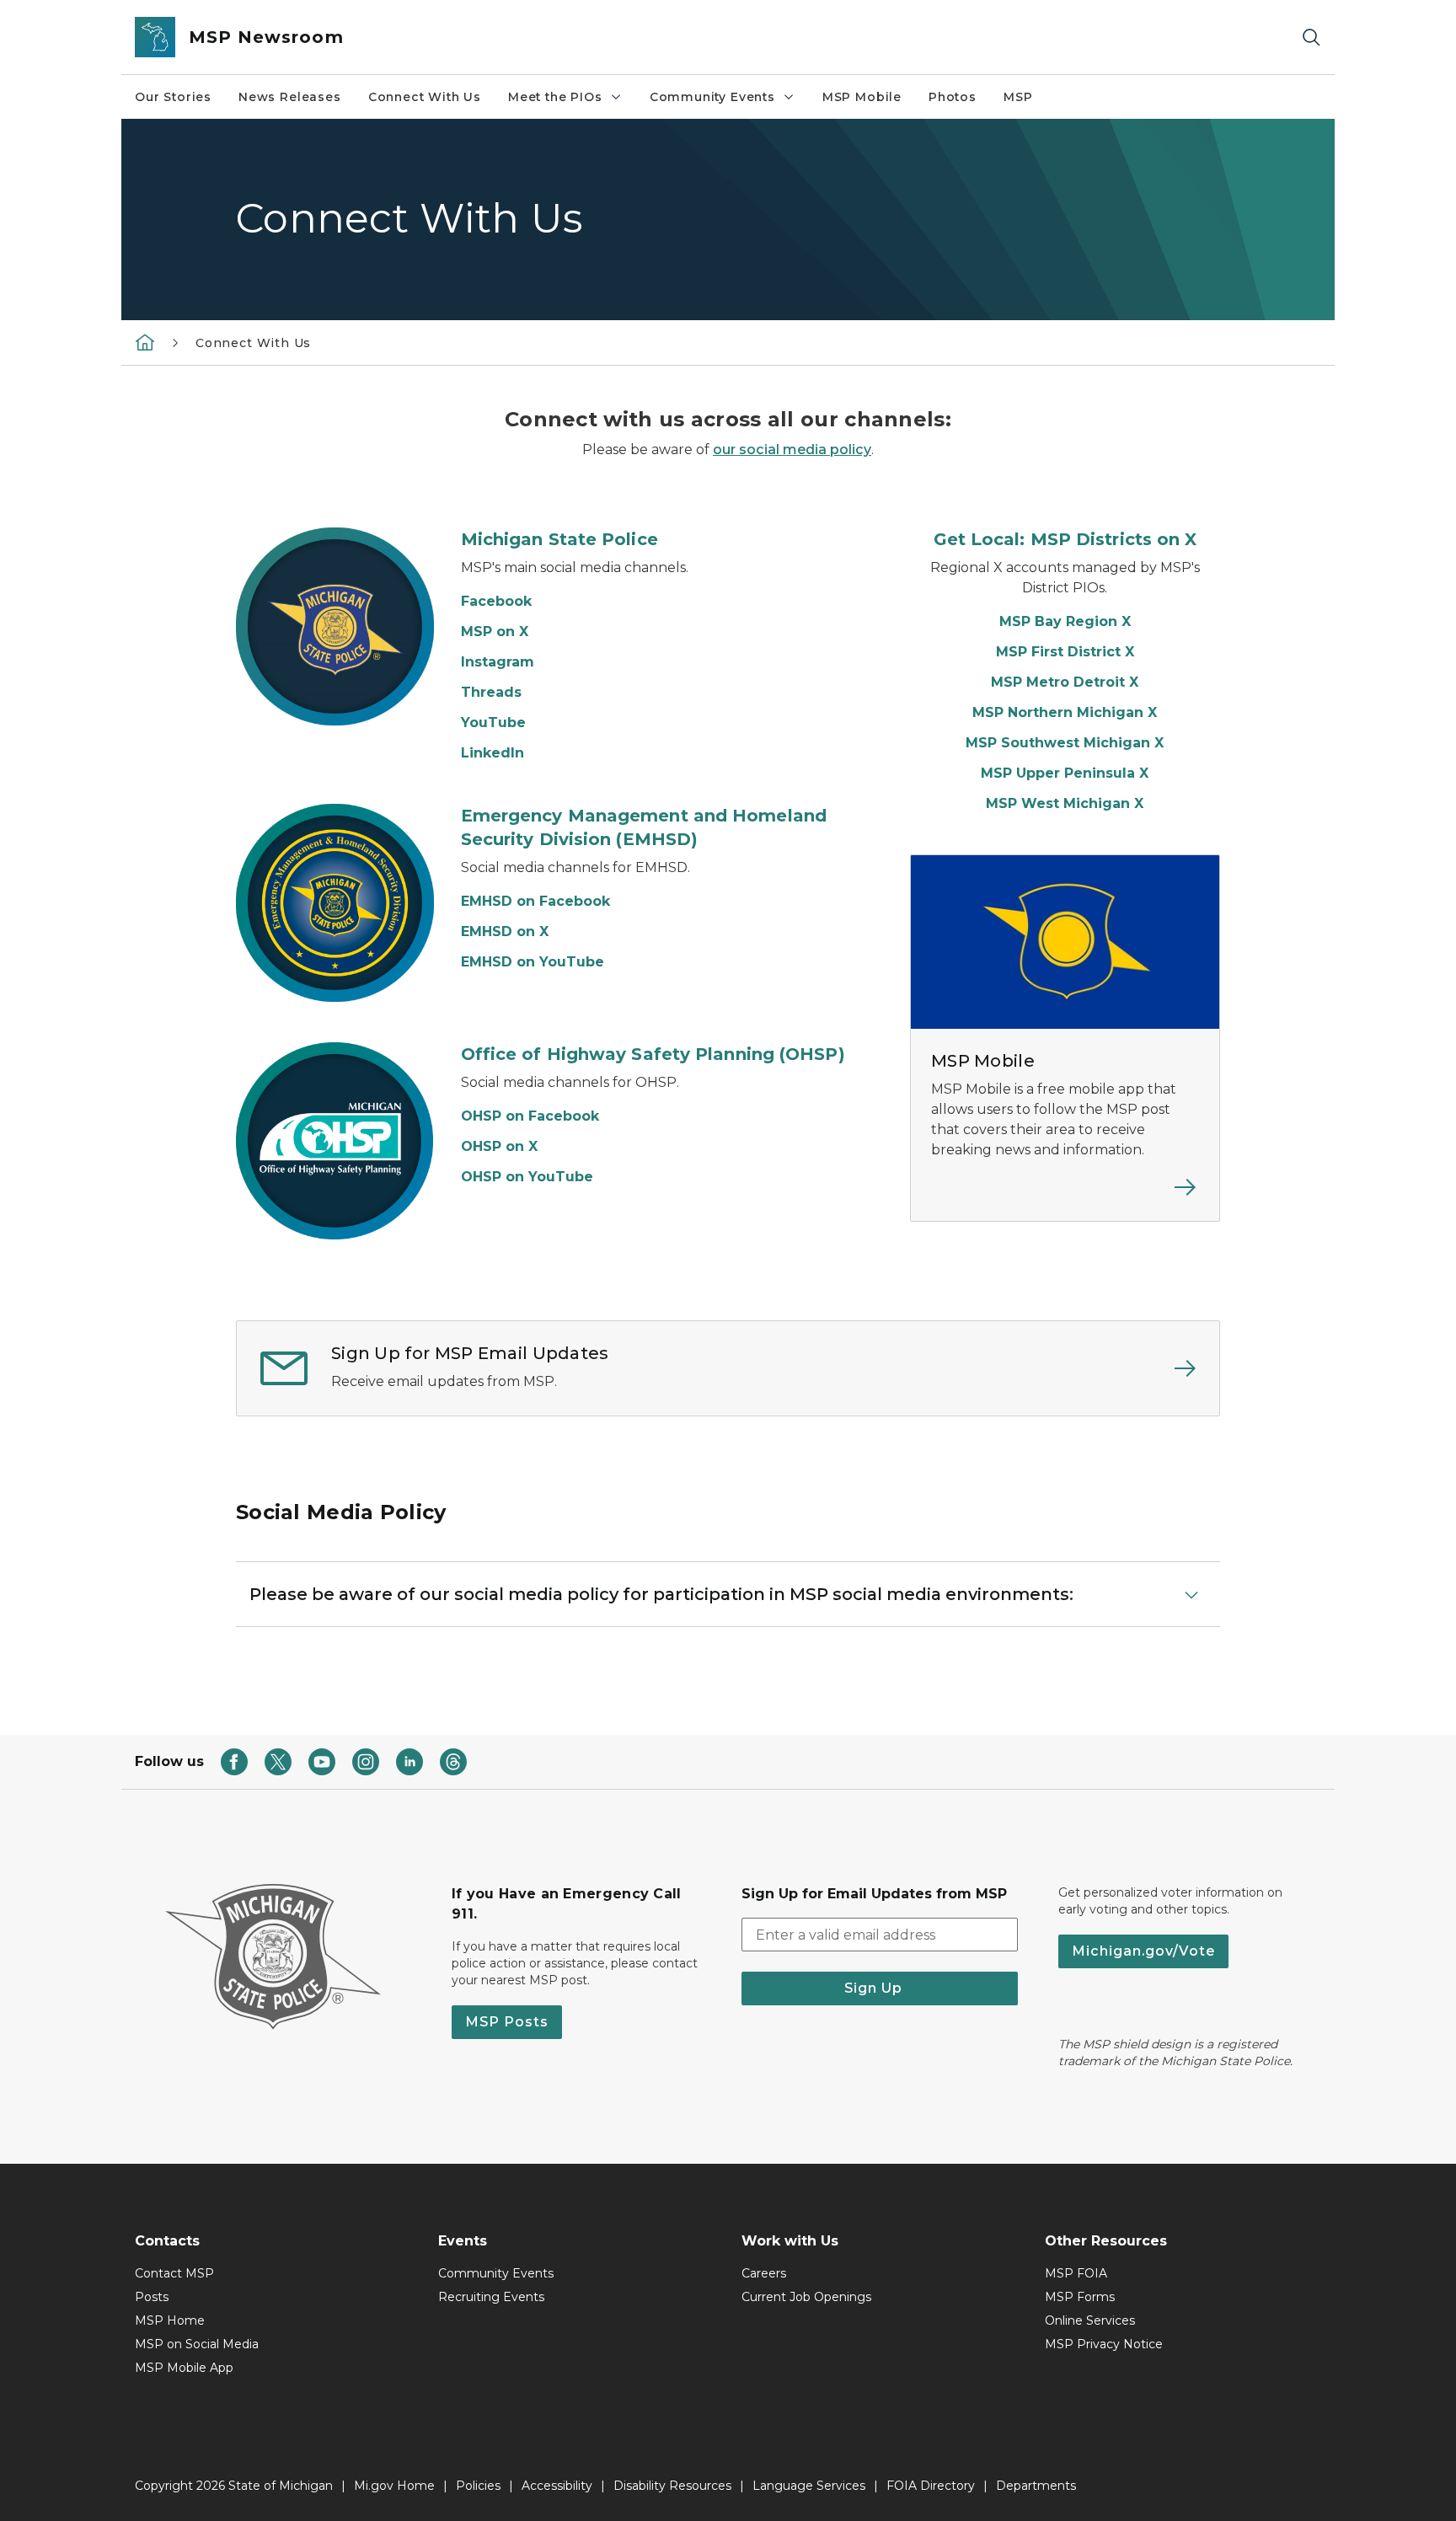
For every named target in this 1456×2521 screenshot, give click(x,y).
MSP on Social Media (197, 2344)
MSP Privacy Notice (1104, 2344)
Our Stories (173, 97)
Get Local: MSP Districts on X (1065, 539)
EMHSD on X (505, 931)
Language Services (809, 2486)
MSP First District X (1065, 652)
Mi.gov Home (394, 2486)
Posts (152, 2297)
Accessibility (557, 2486)
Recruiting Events (491, 2297)
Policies (478, 2486)
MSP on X (495, 632)
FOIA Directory (931, 2486)
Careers (764, 2273)
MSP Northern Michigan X (1065, 712)
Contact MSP (174, 2273)
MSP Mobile (862, 97)
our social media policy (792, 450)
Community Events (712, 97)
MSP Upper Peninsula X (1065, 773)
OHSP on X (499, 1146)
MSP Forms (1080, 2297)
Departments (1036, 2486)
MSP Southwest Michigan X (1065, 743)
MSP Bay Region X (1065, 621)
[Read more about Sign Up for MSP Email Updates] (914, 1368)
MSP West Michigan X (1065, 803)
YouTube (493, 723)
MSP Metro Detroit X (1065, 682)
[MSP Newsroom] (145, 342)
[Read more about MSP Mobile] (1065, 1197)
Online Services (1090, 2320)
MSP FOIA (1076, 2273)
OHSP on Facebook (530, 1116)
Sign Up (880, 1988)
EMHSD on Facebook (535, 901)
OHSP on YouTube (527, 1177)
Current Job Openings (806, 2297)
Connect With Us (425, 97)
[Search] (1311, 37)
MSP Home (170, 2320)
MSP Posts (507, 2022)
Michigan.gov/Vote (1143, 1951)
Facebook (496, 601)
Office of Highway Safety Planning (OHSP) (653, 1054)
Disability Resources (672, 2486)
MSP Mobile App (184, 2368)
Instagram (498, 662)
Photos (953, 97)
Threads (491, 692)
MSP (1018, 97)
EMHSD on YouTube (533, 962)
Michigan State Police (559, 539)
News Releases (290, 97)
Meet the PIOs (555, 97)
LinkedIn (492, 753)
